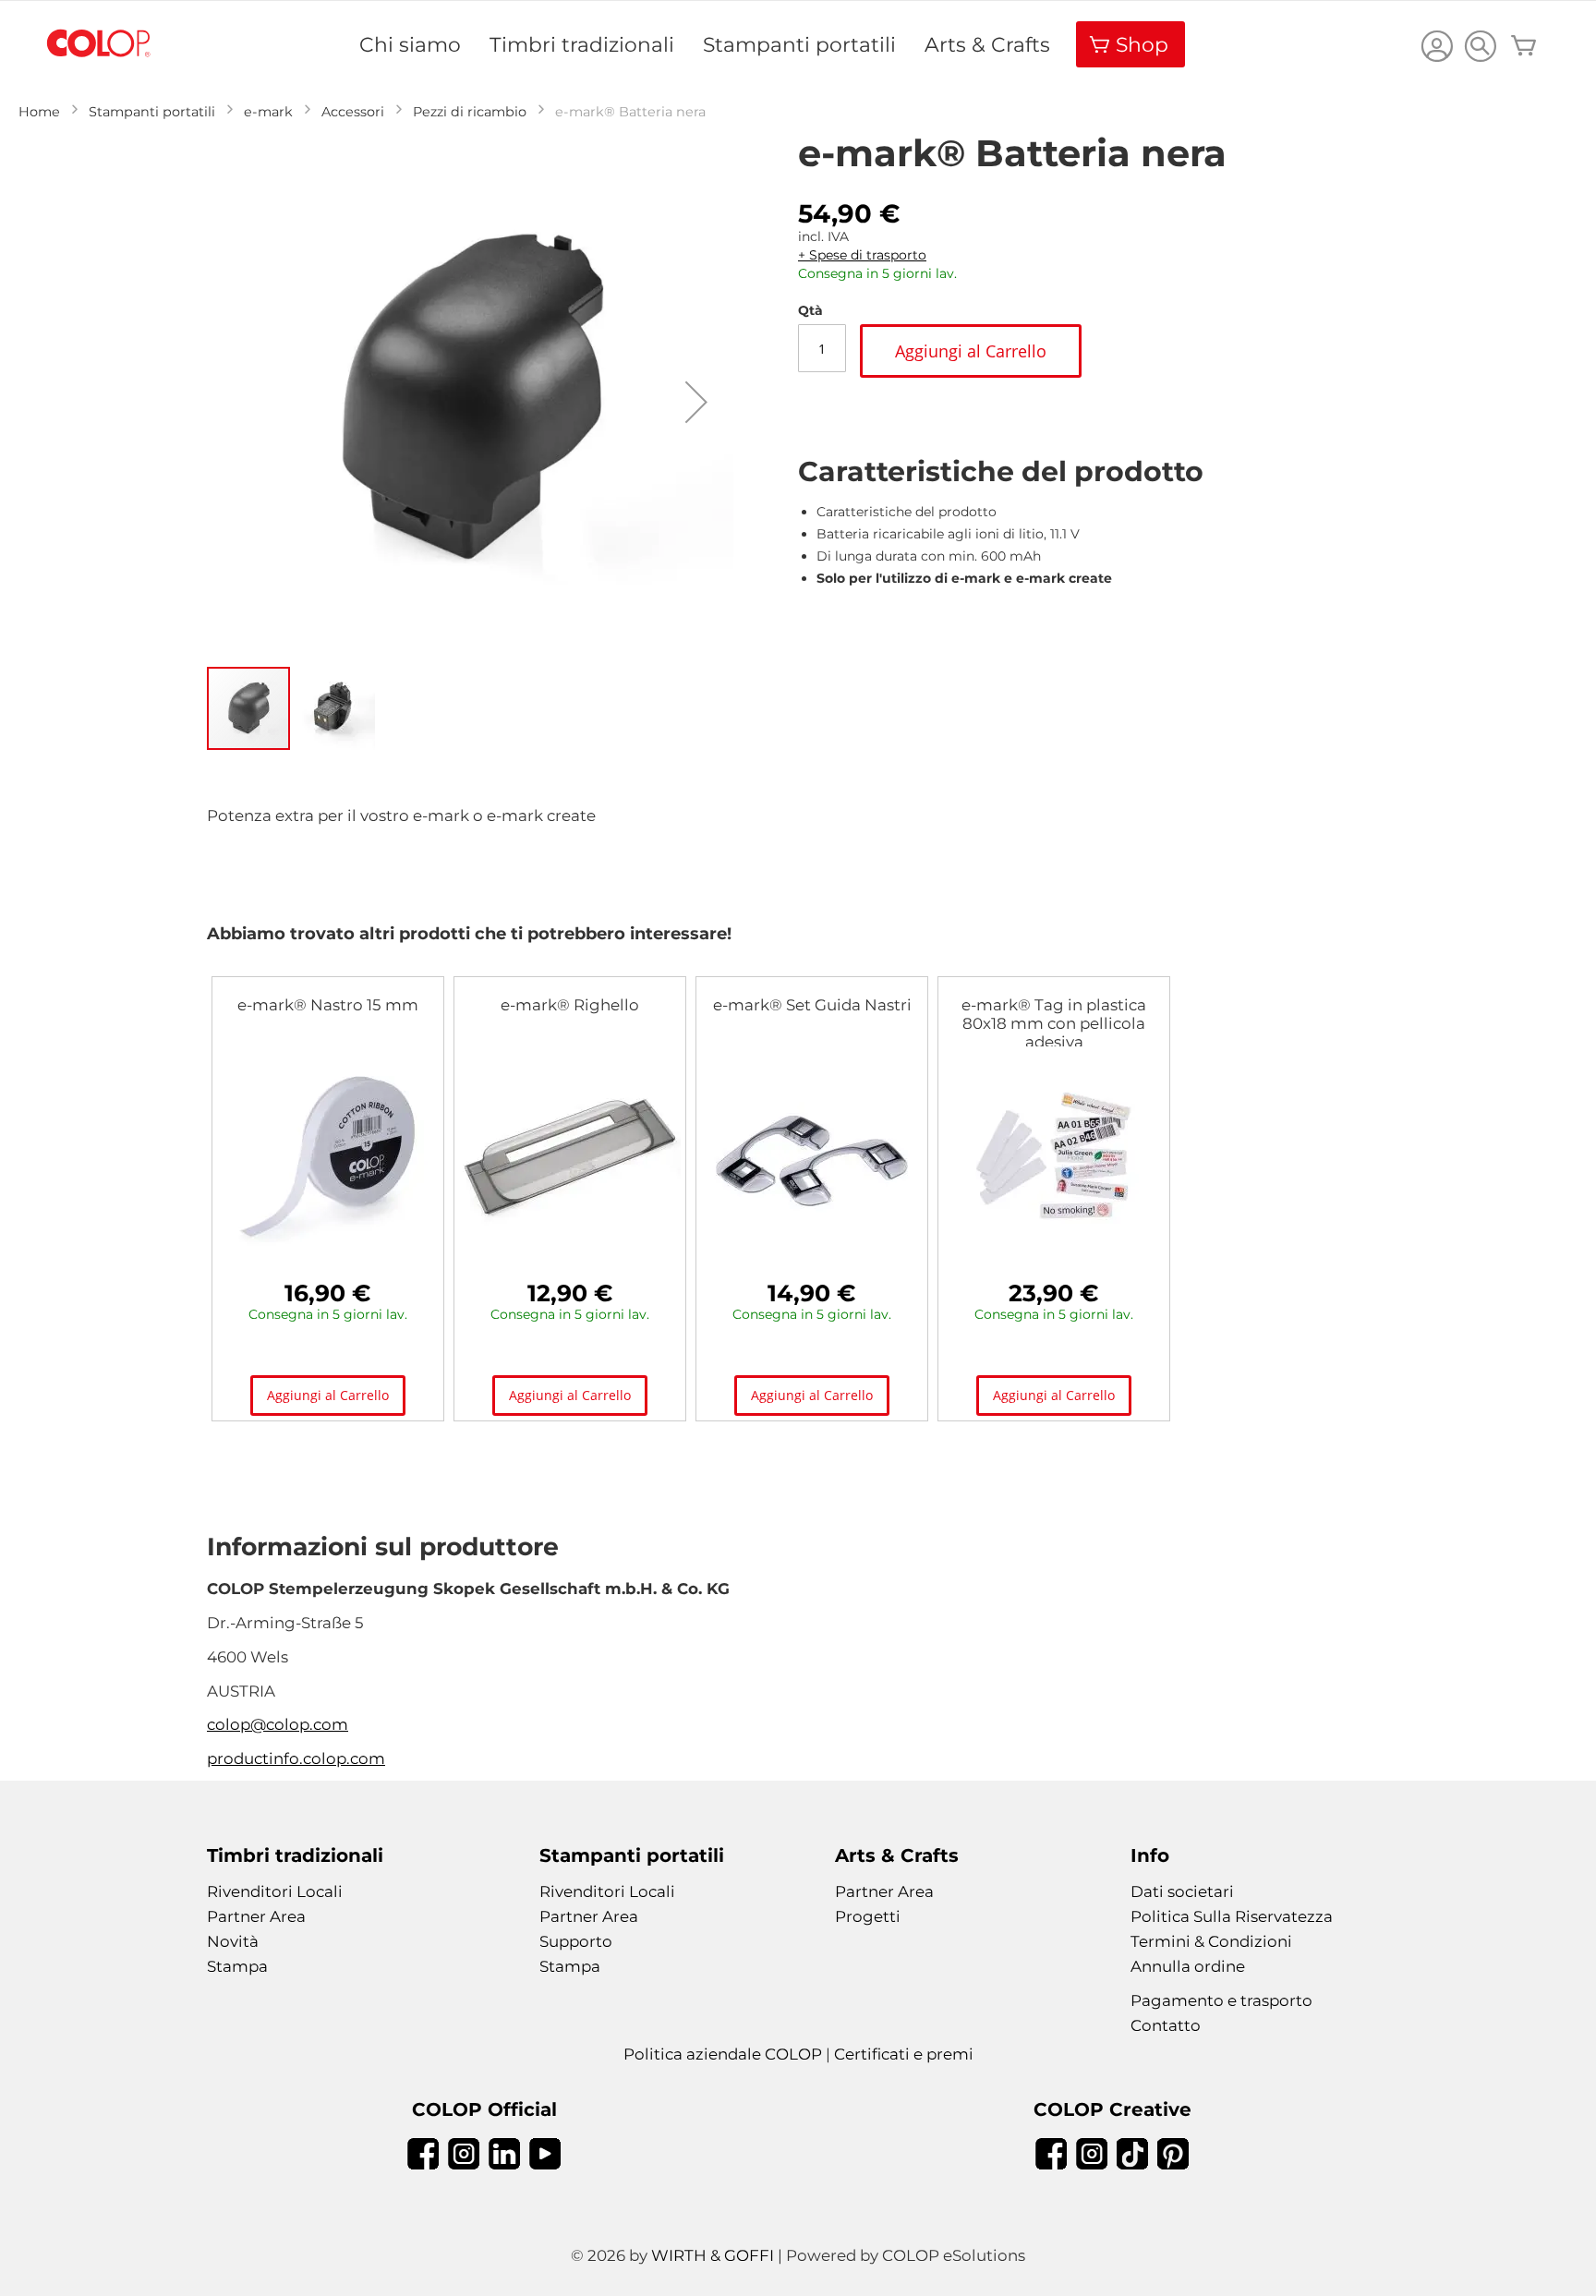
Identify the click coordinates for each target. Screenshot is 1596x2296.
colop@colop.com (278, 1724)
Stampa (237, 1966)
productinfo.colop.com (296, 1758)
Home (39, 112)
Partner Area (256, 1916)
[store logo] (99, 44)
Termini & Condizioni (1211, 1941)
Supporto (576, 1941)
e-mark (268, 112)
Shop (1142, 44)
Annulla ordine (1188, 1966)
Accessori (353, 112)
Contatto (1166, 2025)
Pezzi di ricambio (470, 112)
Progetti (868, 1916)
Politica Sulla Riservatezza (1232, 1916)
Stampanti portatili (799, 44)
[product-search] (1480, 46)
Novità (233, 1941)
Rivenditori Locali (275, 1891)
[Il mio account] (1437, 48)
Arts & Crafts (987, 44)
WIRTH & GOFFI (713, 2255)
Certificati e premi (904, 2054)
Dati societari (1182, 1891)
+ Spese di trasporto (862, 255)
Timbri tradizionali (582, 44)
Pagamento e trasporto (1221, 2000)
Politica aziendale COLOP (723, 2054)
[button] (696, 402)
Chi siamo (410, 44)
